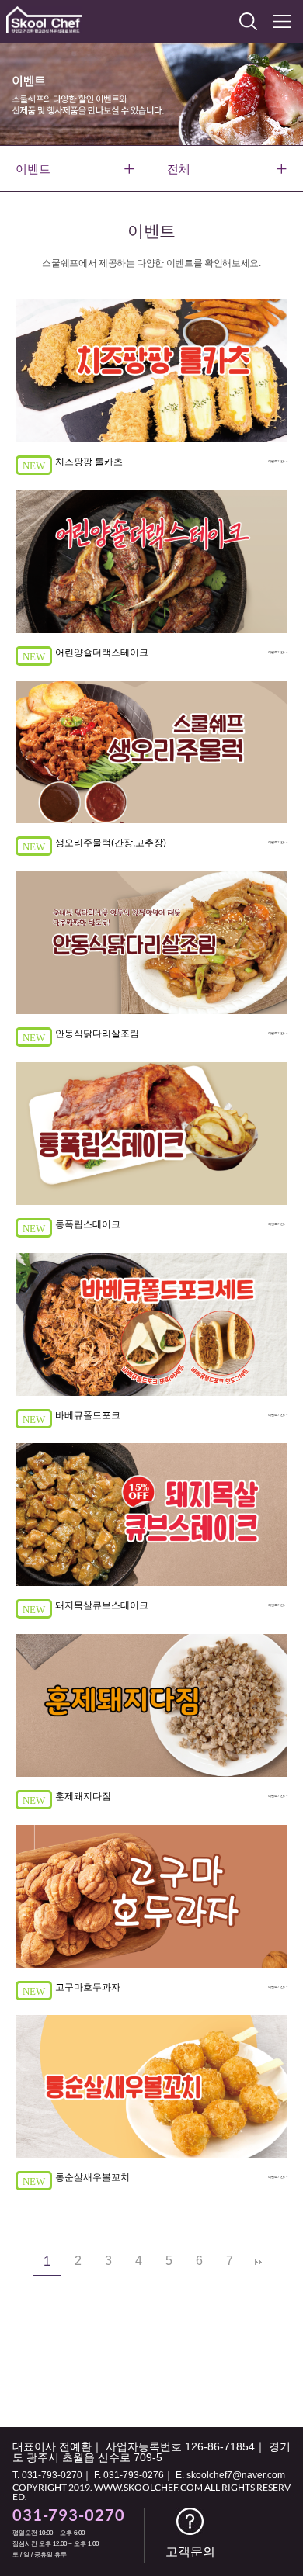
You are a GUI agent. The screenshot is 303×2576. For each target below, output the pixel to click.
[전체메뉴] (282, 21)
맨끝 (259, 2263)
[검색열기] (248, 21)
